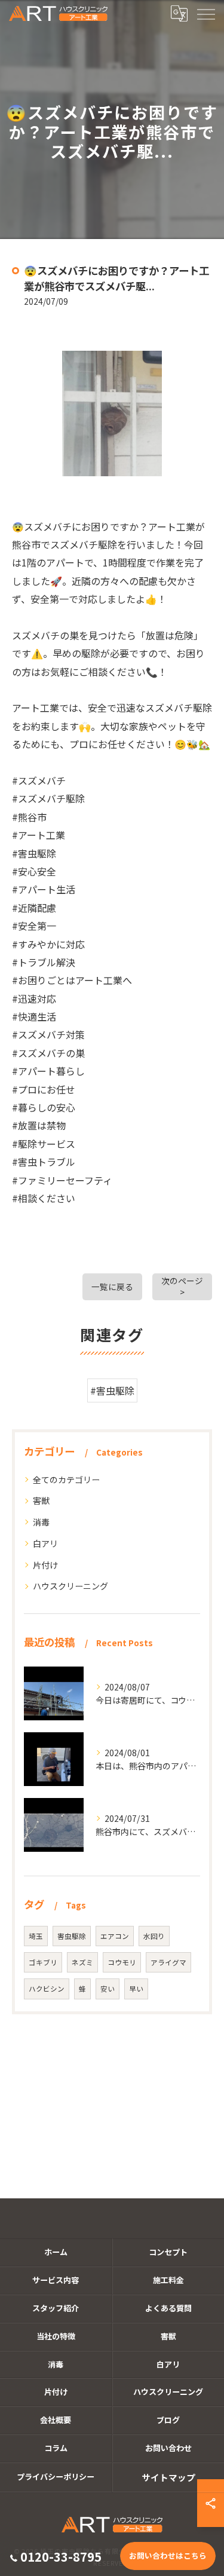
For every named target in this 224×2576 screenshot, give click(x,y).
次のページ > (182, 1286)
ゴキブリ (43, 1962)
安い (108, 1989)
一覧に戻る (112, 1287)
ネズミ (82, 1962)
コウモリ (122, 1962)
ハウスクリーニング (70, 1586)
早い (136, 1989)
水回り (154, 1936)
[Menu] (205, 13)
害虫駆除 (72, 1936)
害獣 (41, 1500)
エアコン (115, 1936)
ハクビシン (47, 1989)
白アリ (45, 1543)
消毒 (41, 1522)
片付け (45, 1565)
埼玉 (36, 1936)
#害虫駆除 (112, 1390)
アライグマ (168, 1962)
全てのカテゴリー (66, 1480)
